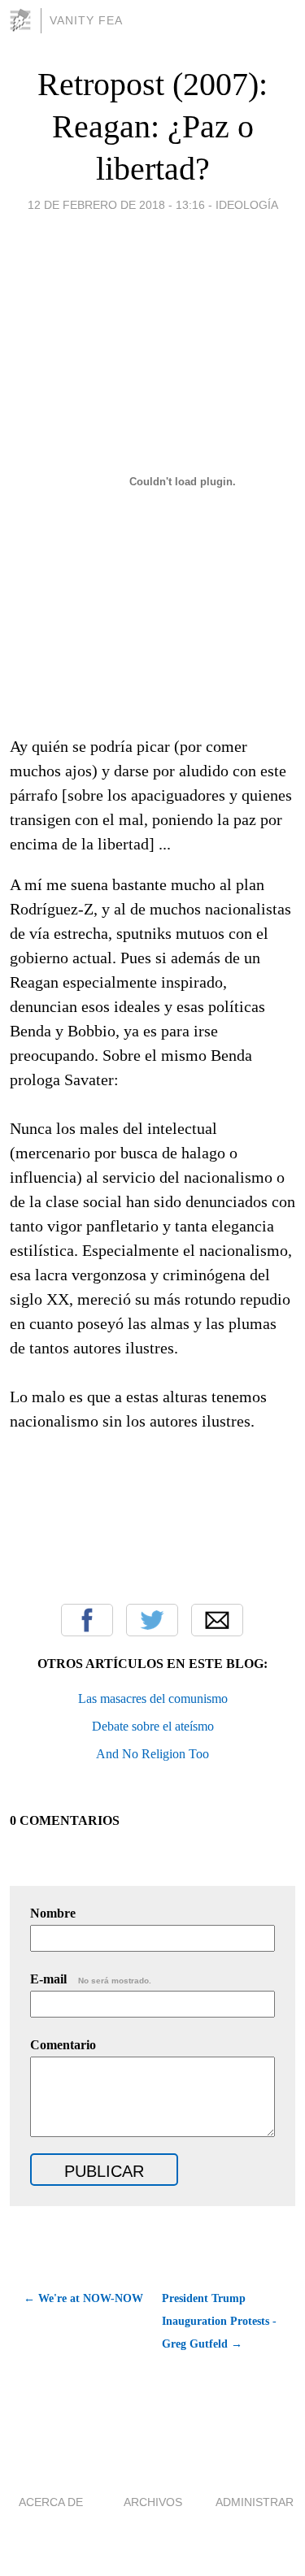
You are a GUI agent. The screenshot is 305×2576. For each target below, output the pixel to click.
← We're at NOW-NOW (83, 2298)
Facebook (87, 1620)
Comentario (63, 2045)
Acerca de (51, 2502)
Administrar (255, 2502)
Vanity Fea (86, 20)
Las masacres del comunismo (153, 1699)
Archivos (153, 2502)
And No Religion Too (152, 1754)
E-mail (91, 1979)
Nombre (53, 1913)
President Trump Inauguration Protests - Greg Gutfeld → (219, 2321)
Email (217, 1620)
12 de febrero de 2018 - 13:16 (116, 205)
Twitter (152, 1620)
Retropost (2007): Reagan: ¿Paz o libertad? (152, 126)
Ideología (247, 205)
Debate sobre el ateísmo (153, 1726)
